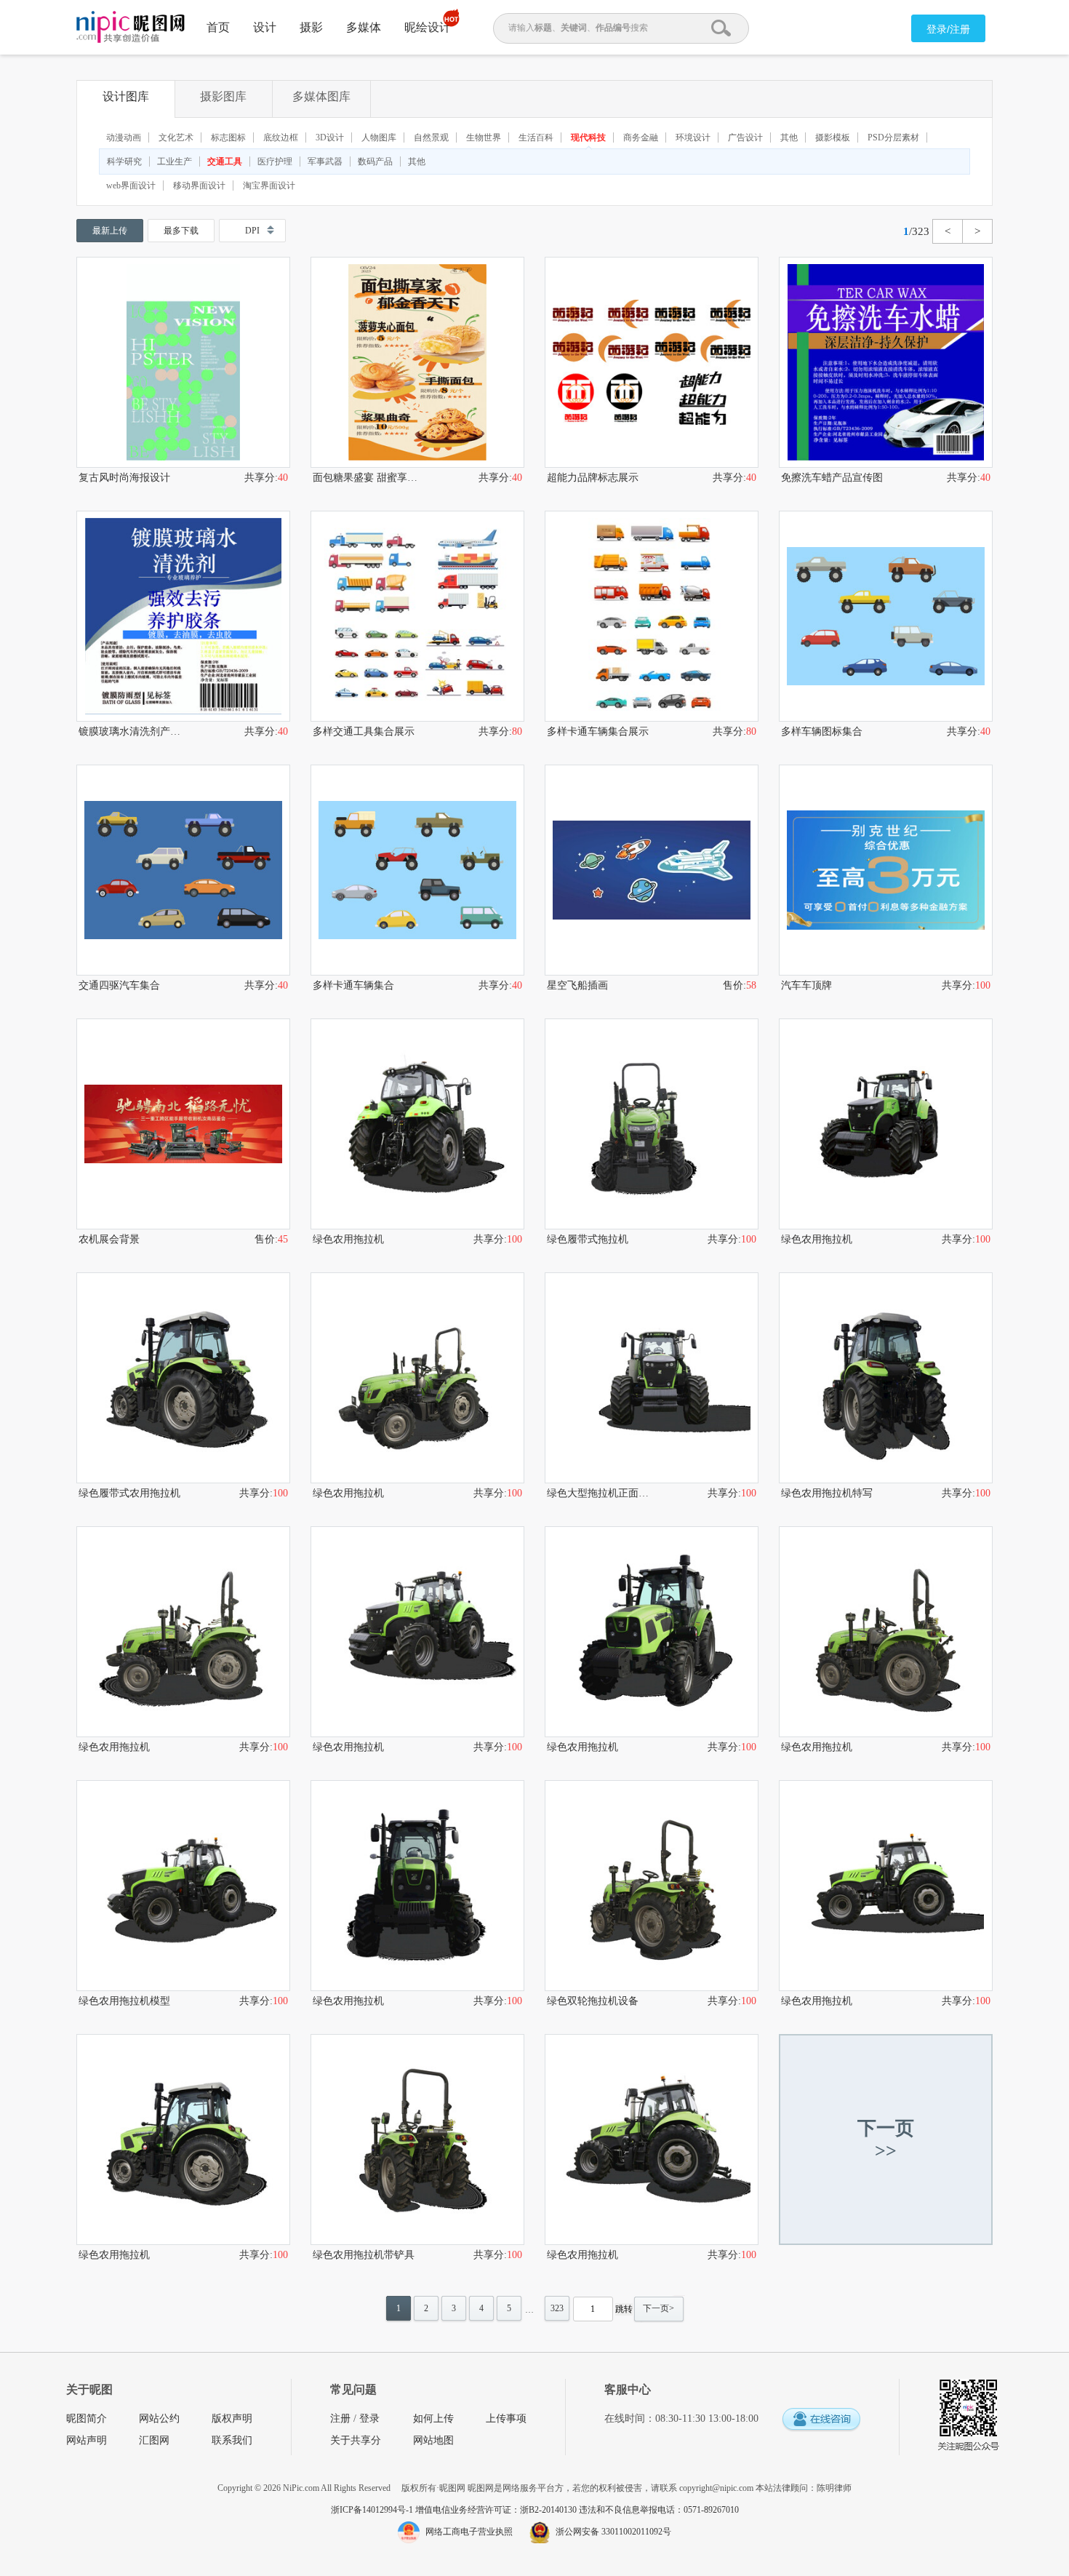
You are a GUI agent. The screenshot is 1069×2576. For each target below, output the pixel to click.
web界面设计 (131, 186)
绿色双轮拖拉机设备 (593, 2001)
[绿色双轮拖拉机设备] (652, 1886)
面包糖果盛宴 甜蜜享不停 (365, 478)
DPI (252, 231)
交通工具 (225, 162)
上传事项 (506, 2419)
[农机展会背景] (183, 1124)
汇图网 (154, 2440)
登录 (369, 2419)
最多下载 (181, 231)
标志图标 (228, 137)
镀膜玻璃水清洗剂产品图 (131, 731)
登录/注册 (948, 29)
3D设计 (330, 137)
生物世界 (484, 137)
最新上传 (110, 231)
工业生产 (175, 162)
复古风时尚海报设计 (124, 478)
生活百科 (536, 137)
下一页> (658, 2308)
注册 (340, 2419)
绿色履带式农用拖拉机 (129, 1493)
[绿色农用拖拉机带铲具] (417, 2140)
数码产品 (375, 162)
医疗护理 (275, 162)
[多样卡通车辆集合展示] (652, 616)
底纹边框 (281, 137)
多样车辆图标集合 (822, 731)
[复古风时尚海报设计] (183, 362)
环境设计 (693, 137)
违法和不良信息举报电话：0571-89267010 (659, 2510)
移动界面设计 (199, 186)
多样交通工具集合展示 (364, 731)
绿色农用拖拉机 (348, 1239)
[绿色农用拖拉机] (417, 1124)
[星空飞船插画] (652, 870)
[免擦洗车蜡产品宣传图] (886, 362)
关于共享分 (356, 2440)
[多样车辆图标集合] (886, 616)
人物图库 (379, 137)
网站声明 (87, 2440)
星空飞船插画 (577, 985)
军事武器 (325, 162)
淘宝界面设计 (269, 186)
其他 (789, 137)
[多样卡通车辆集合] (417, 870)
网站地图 (433, 2440)
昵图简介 (87, 2419)
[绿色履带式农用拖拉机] (183, 1378)
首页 (218, 27)
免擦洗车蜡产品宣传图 (832, 478)
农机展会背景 (109, 1239)
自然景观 (431, 137)
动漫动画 (124, 137)
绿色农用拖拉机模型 (124, 2001)
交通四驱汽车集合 (119, 985)
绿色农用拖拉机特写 (827, 1493)
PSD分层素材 (893, 137)
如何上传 (433, 2419)
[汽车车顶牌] (886, 870)
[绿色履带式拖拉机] (652, 1124)
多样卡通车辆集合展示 (598, 731)
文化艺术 (176, 137)
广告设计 (745, 137)
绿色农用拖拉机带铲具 (364, 2255)
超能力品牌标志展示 (593, 478)
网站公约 (159, 2419)
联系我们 (232, 2440)
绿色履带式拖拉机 (588, 1239)
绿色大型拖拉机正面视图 (599, 1493)
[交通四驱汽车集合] (183, 870)
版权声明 (232, 2419)
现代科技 (588, 137)
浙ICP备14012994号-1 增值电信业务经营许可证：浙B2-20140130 (455, 2510)
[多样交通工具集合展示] (417, 616)
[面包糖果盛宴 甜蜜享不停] (417, 362)
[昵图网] (131, 27)
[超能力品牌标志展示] (652, 362)
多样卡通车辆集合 (353, 985)
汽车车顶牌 (806, 985)
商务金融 (641, 137)
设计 (265, 27)
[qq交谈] (821, 2420)
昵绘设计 (428, 27)
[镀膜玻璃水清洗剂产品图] (183, 616)
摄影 (311, 27)
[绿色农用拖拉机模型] (183, 1886)
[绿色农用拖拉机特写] (886, 1378)
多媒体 (364, 27)
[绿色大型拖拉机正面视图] (652, 1378)
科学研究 (124, 162)
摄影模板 (833, 137)
